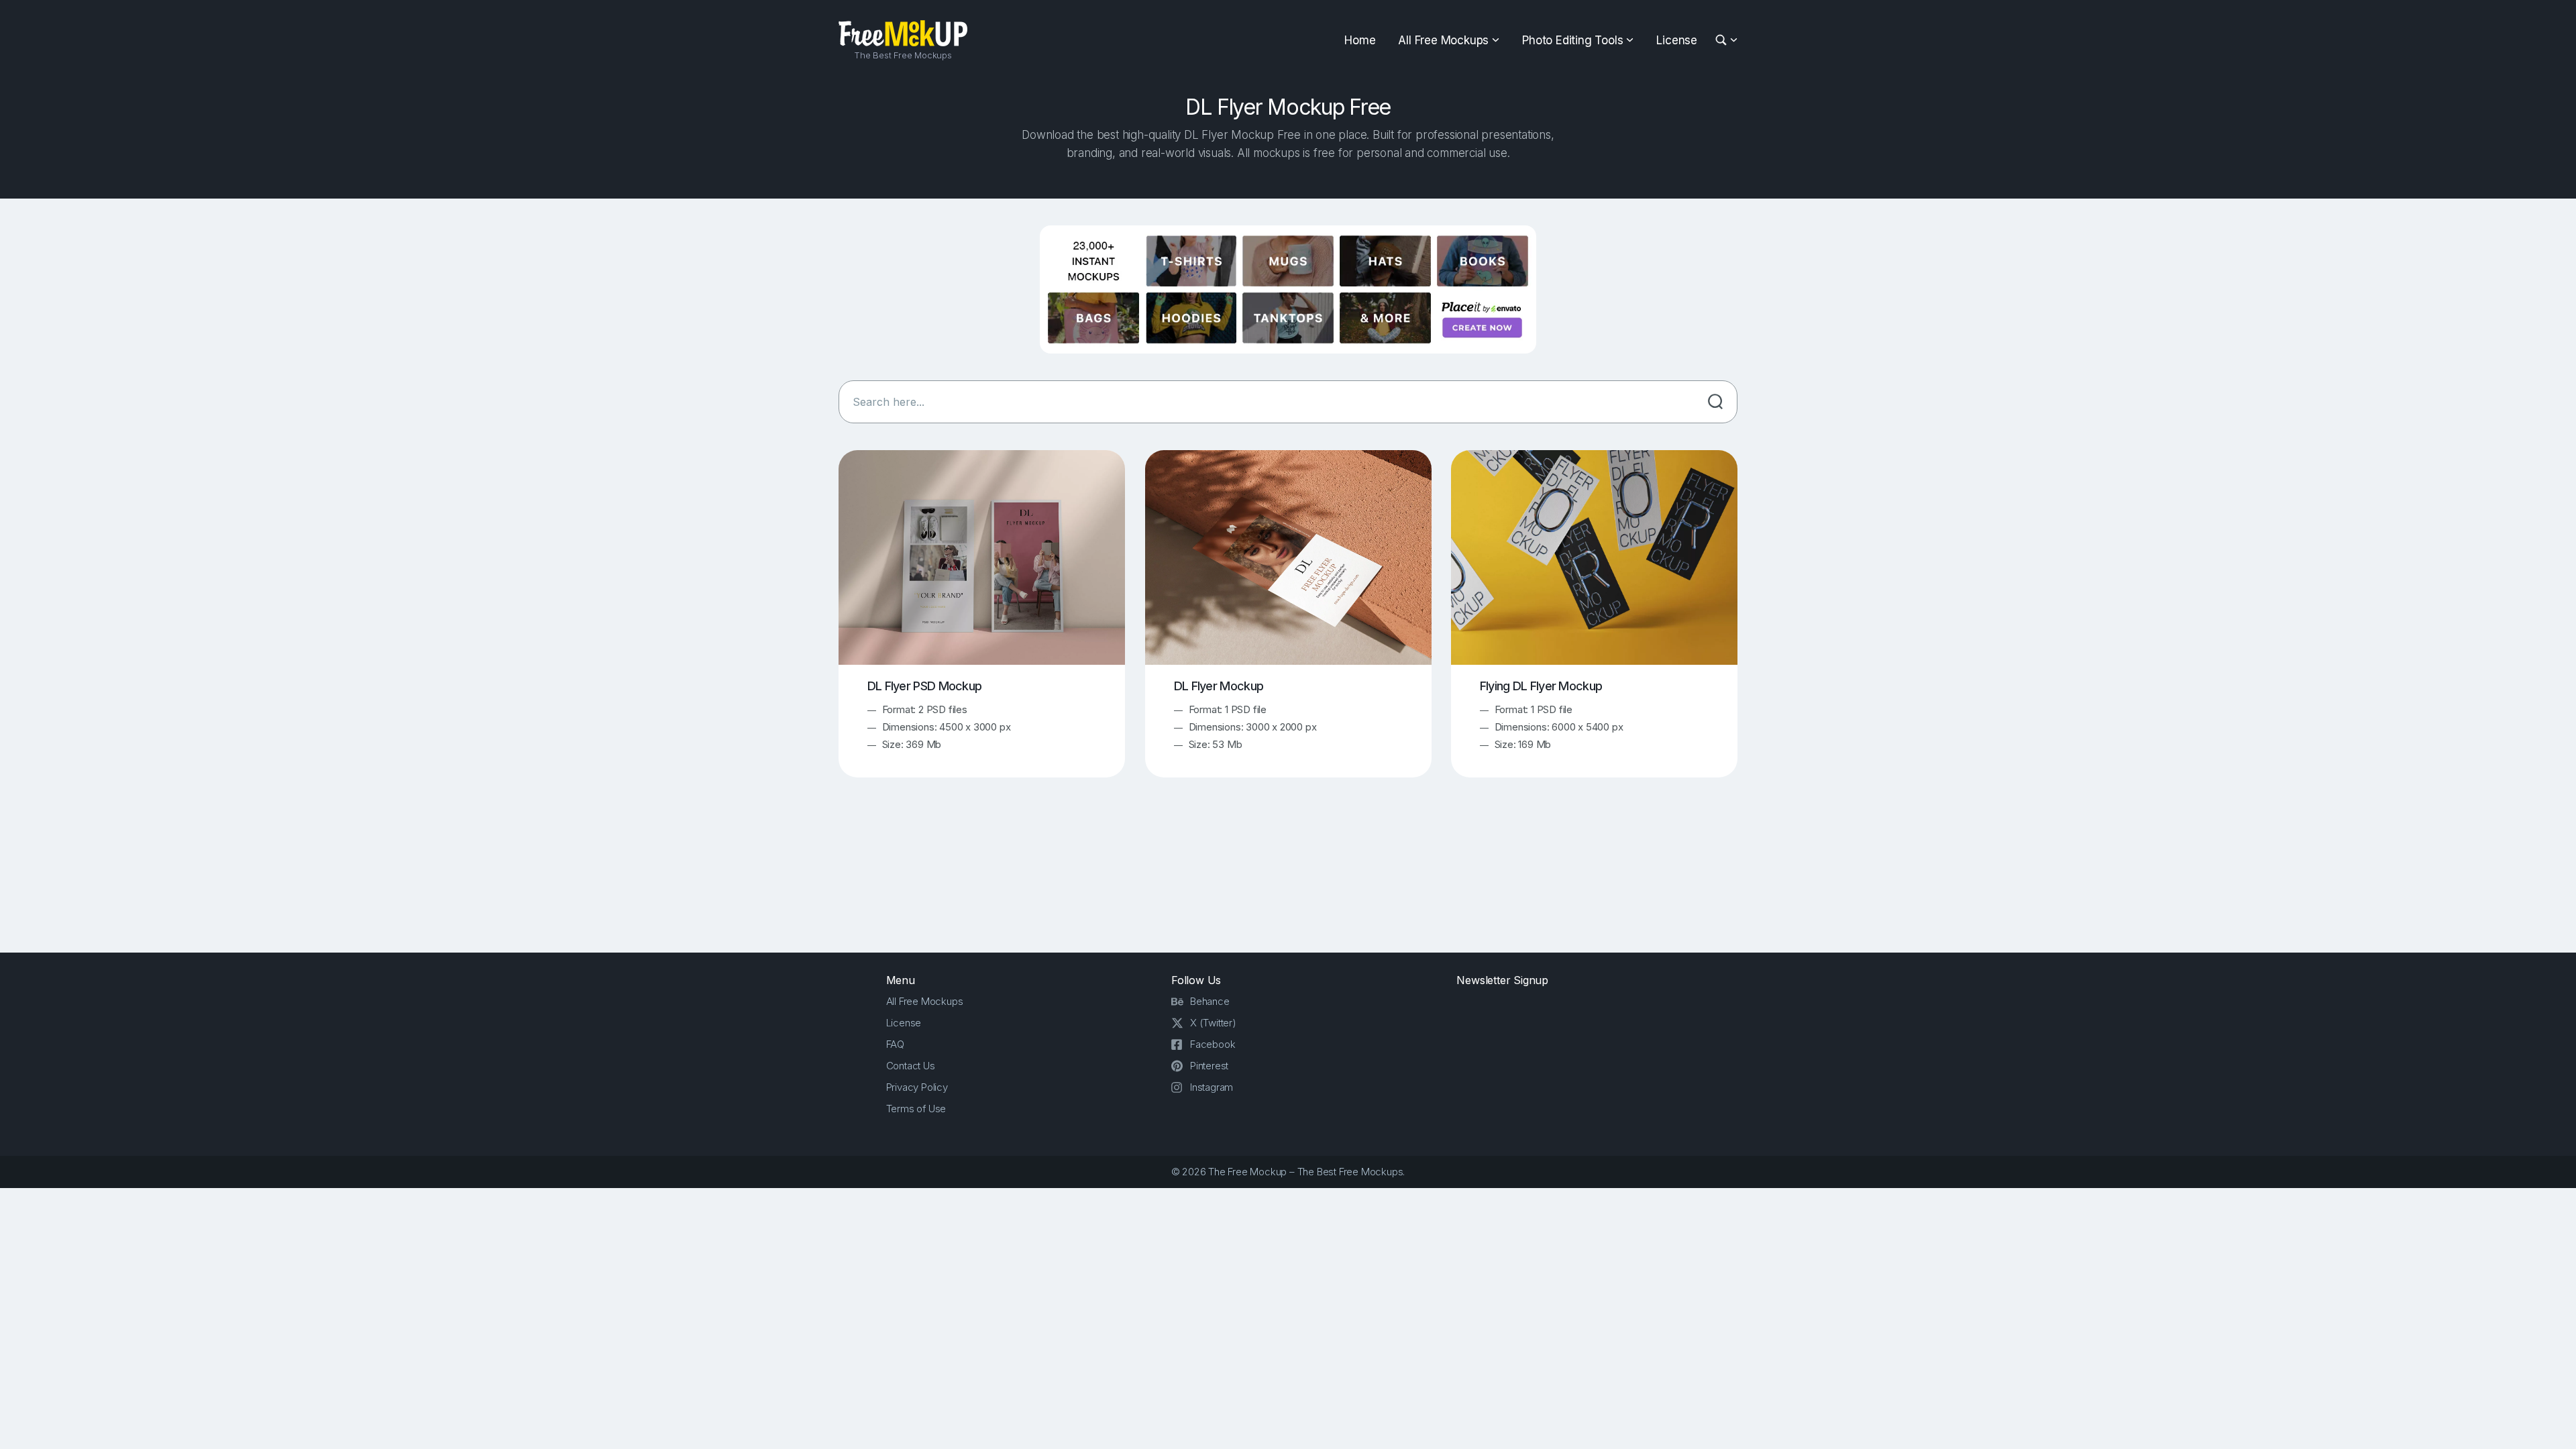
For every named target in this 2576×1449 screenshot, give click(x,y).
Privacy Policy (917, 1087)
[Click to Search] (1715, 402)
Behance (1210, 1001)
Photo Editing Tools (1572, 40)
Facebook (1213, 1044)
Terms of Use (916, 1109)
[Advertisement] (1288, 877)
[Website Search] (1723, 41)
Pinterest (1209, 1066)
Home (1360, 40)
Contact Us (911, 1066)
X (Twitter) (1213, 1023)
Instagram (1212, 1087)
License (1677, 40)
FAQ (895, 1044)
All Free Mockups (1443, 40)
